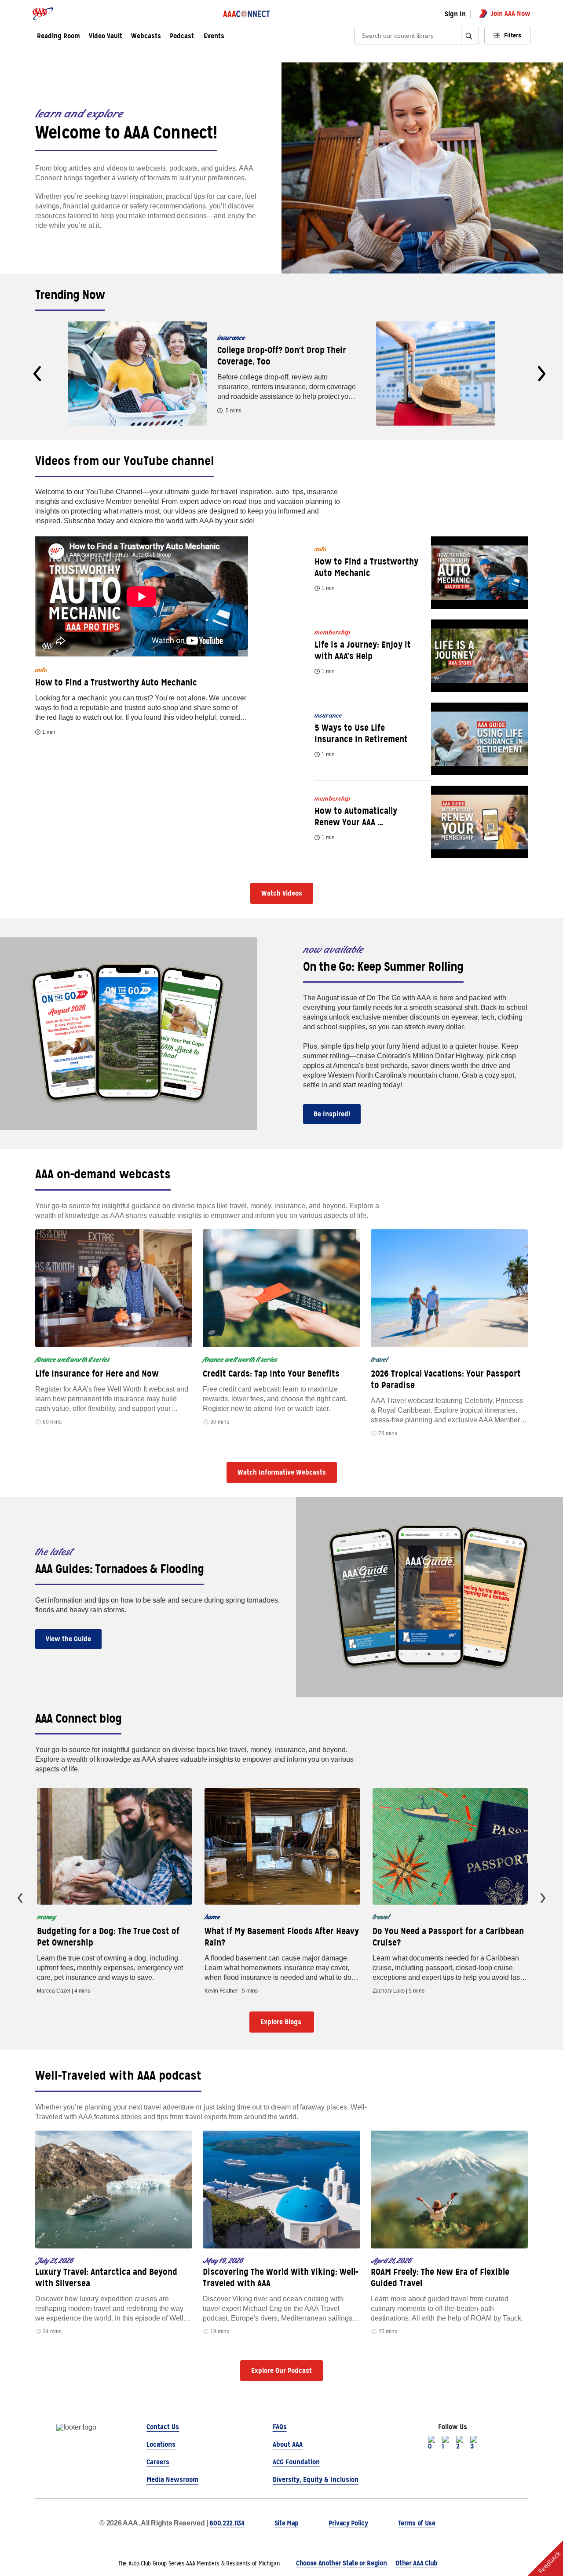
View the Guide (68, 1639)
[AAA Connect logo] (246, 14)
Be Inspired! (332, 1114)
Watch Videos (282, 893)
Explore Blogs (282, 2022)
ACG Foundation (296, 2462)
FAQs (280, 2427)
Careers (158, 2462)
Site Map (287, 2523)
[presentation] (37, 374)
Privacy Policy (348, 2523)
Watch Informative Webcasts (282, 1472)
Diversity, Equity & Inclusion (316, 2479)
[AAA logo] (43, 14)
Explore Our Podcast (281, 2370)
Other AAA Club (417, 2563)
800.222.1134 (227, 2523)
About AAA (288, 2444)
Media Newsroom (172, 2479)
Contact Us (163, 2427)
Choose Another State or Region (341, 2563)
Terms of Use (417, 2523)
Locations (161, 2444)
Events (214, 36)
